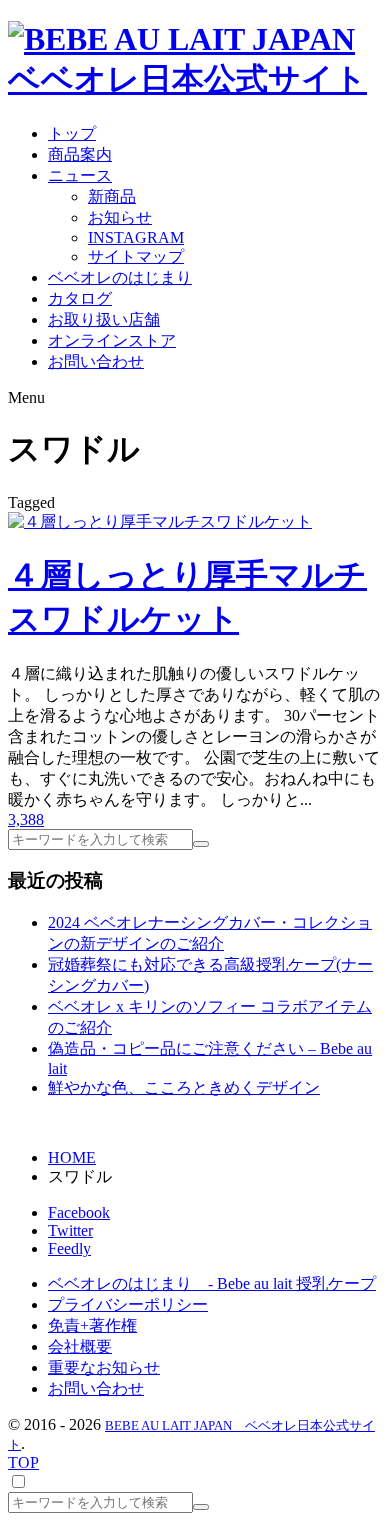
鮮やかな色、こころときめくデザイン (184, 1087)
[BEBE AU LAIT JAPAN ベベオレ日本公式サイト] (195, 79)
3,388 (26, 819)
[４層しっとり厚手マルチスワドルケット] (160, 521)
